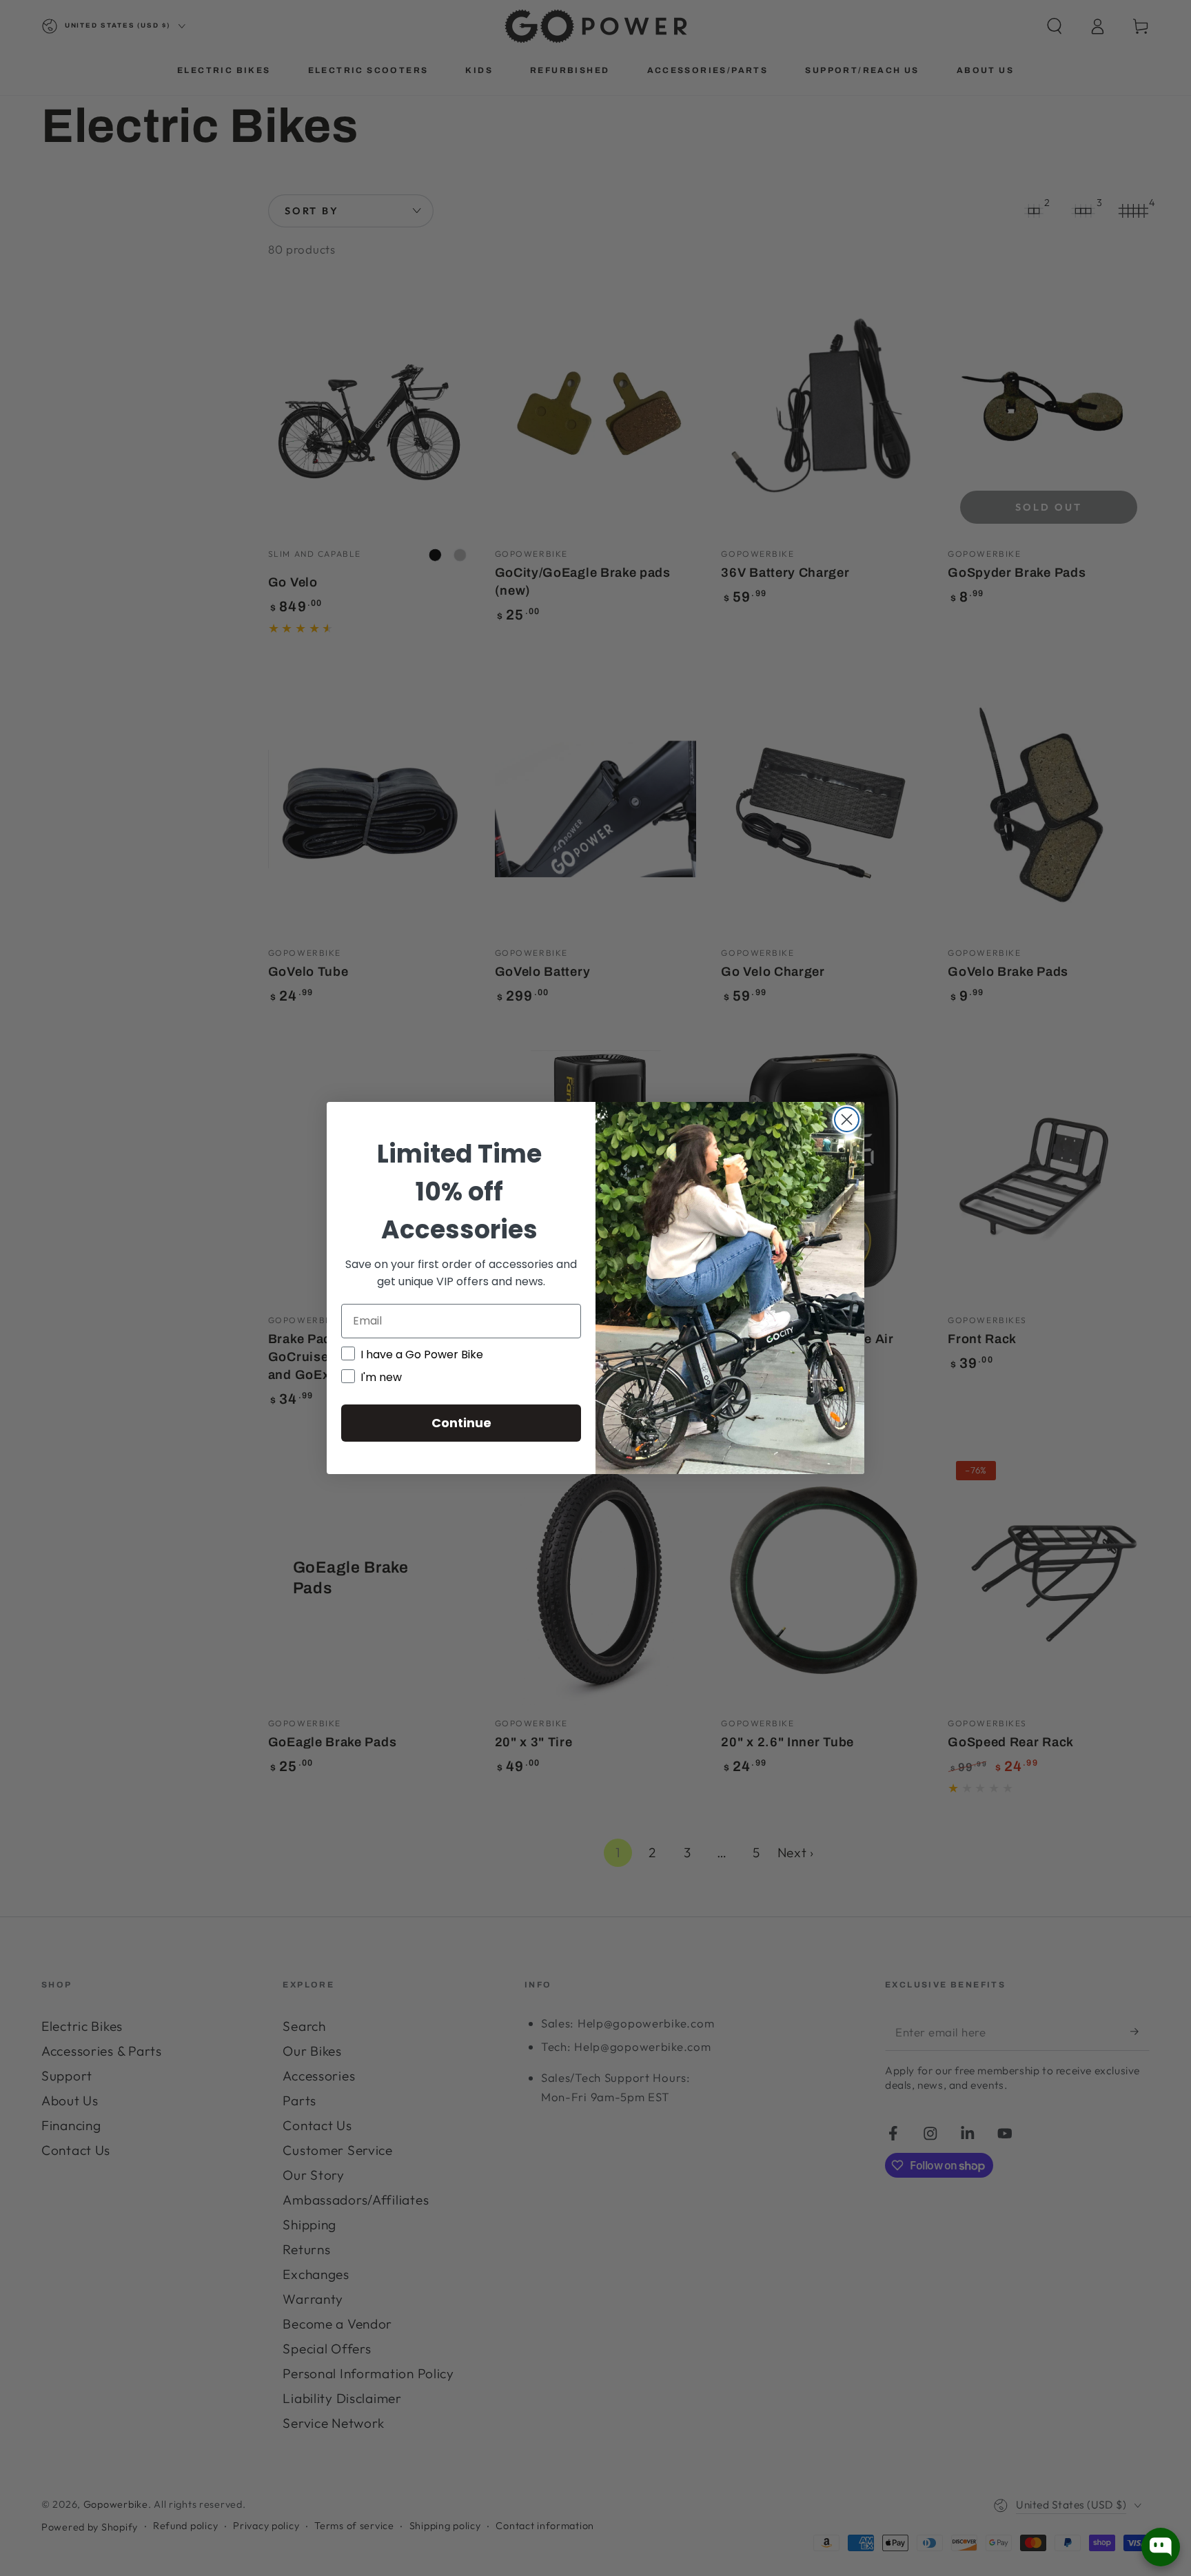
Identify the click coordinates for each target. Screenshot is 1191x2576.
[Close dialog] (847, 1120)
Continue (461, 1423)
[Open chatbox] (1161, 2547)
